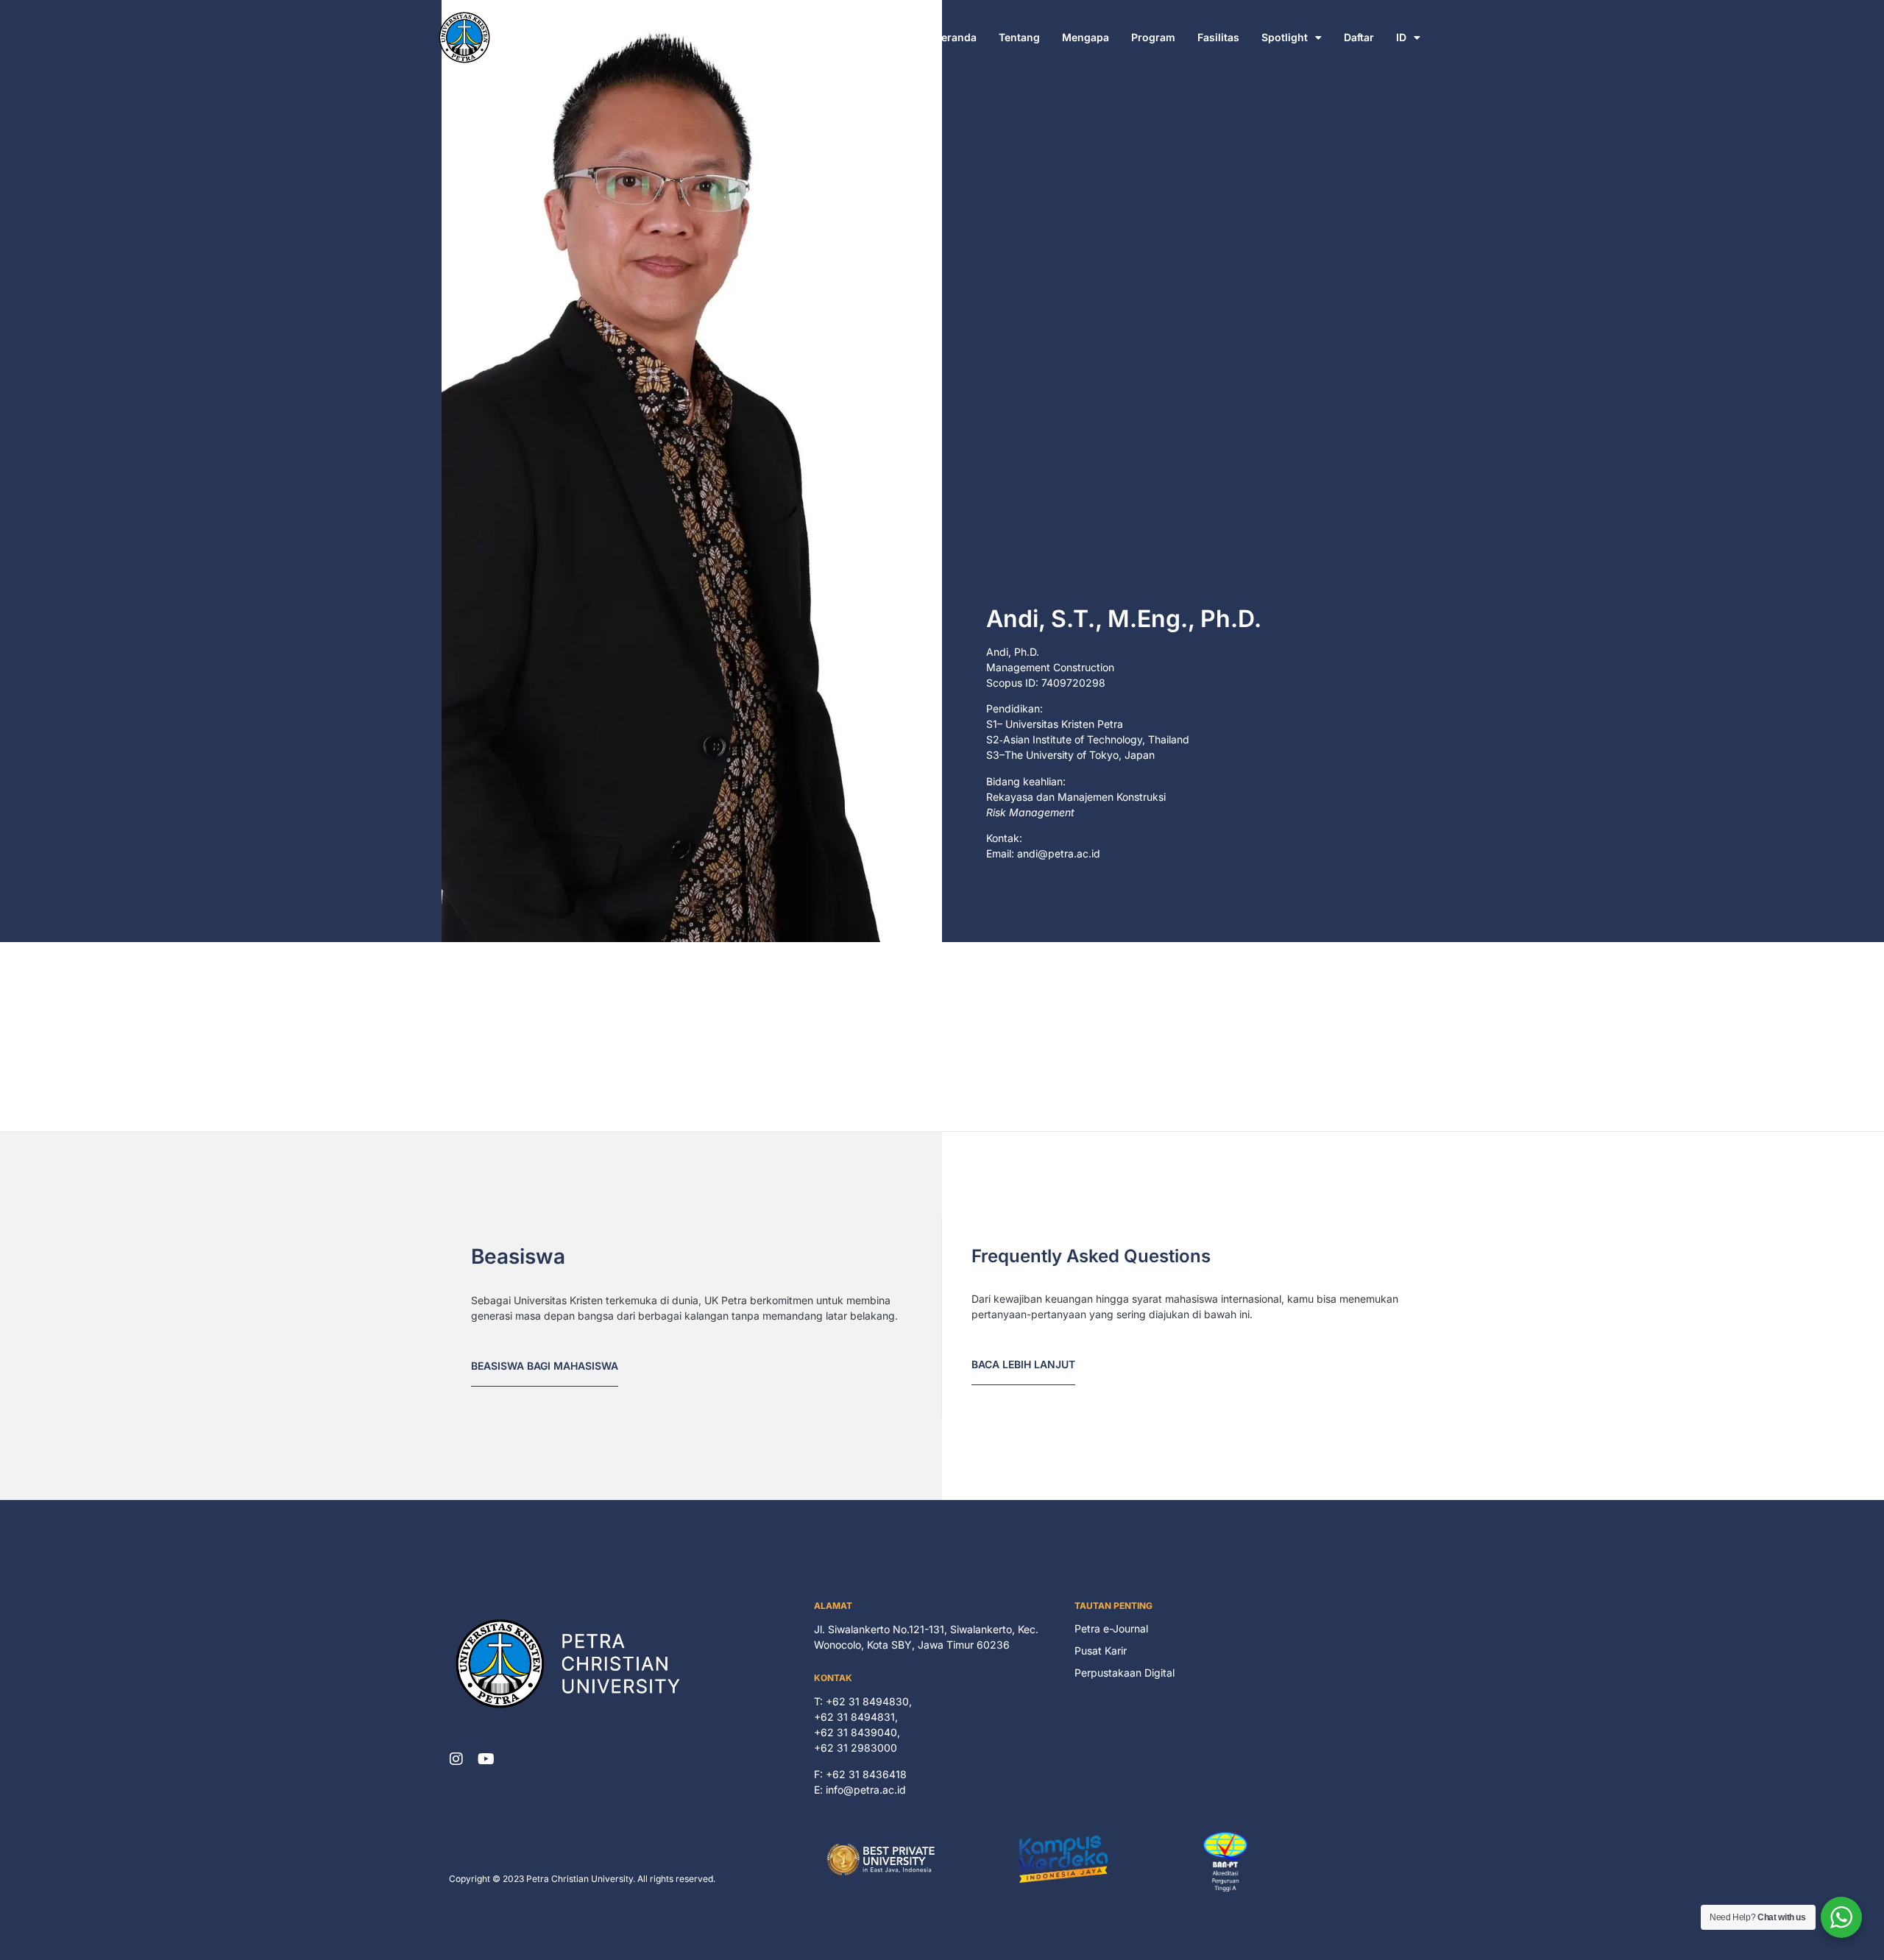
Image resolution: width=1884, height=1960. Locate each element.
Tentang (1019, 37)
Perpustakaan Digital (1125, 1673)
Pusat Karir (1101, 1651)
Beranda (956, 37)
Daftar (1359, 37)
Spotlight (1285, 37)
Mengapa (1086, 37)
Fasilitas (1218, 37)
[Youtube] (486, 1759)
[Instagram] (456, 1759)
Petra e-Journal (1111, 1628)
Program (1153, 37)
